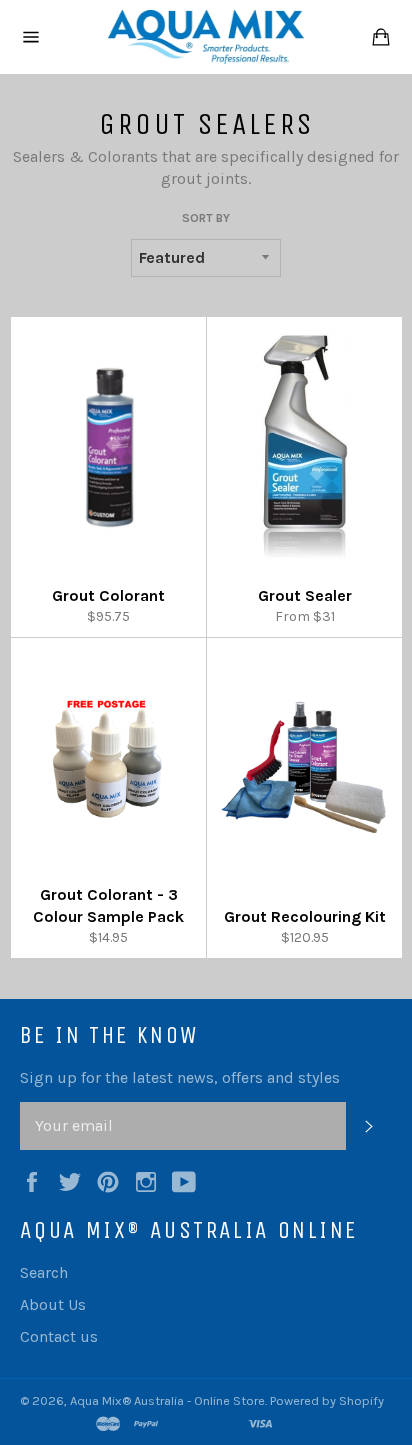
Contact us (59, 1336)
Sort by (206, 218)
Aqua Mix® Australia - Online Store (167, 1400)
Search (44, 1272)
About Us (53, 1304)
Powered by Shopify (327, 1400)
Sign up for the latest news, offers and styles (180, 1077)
